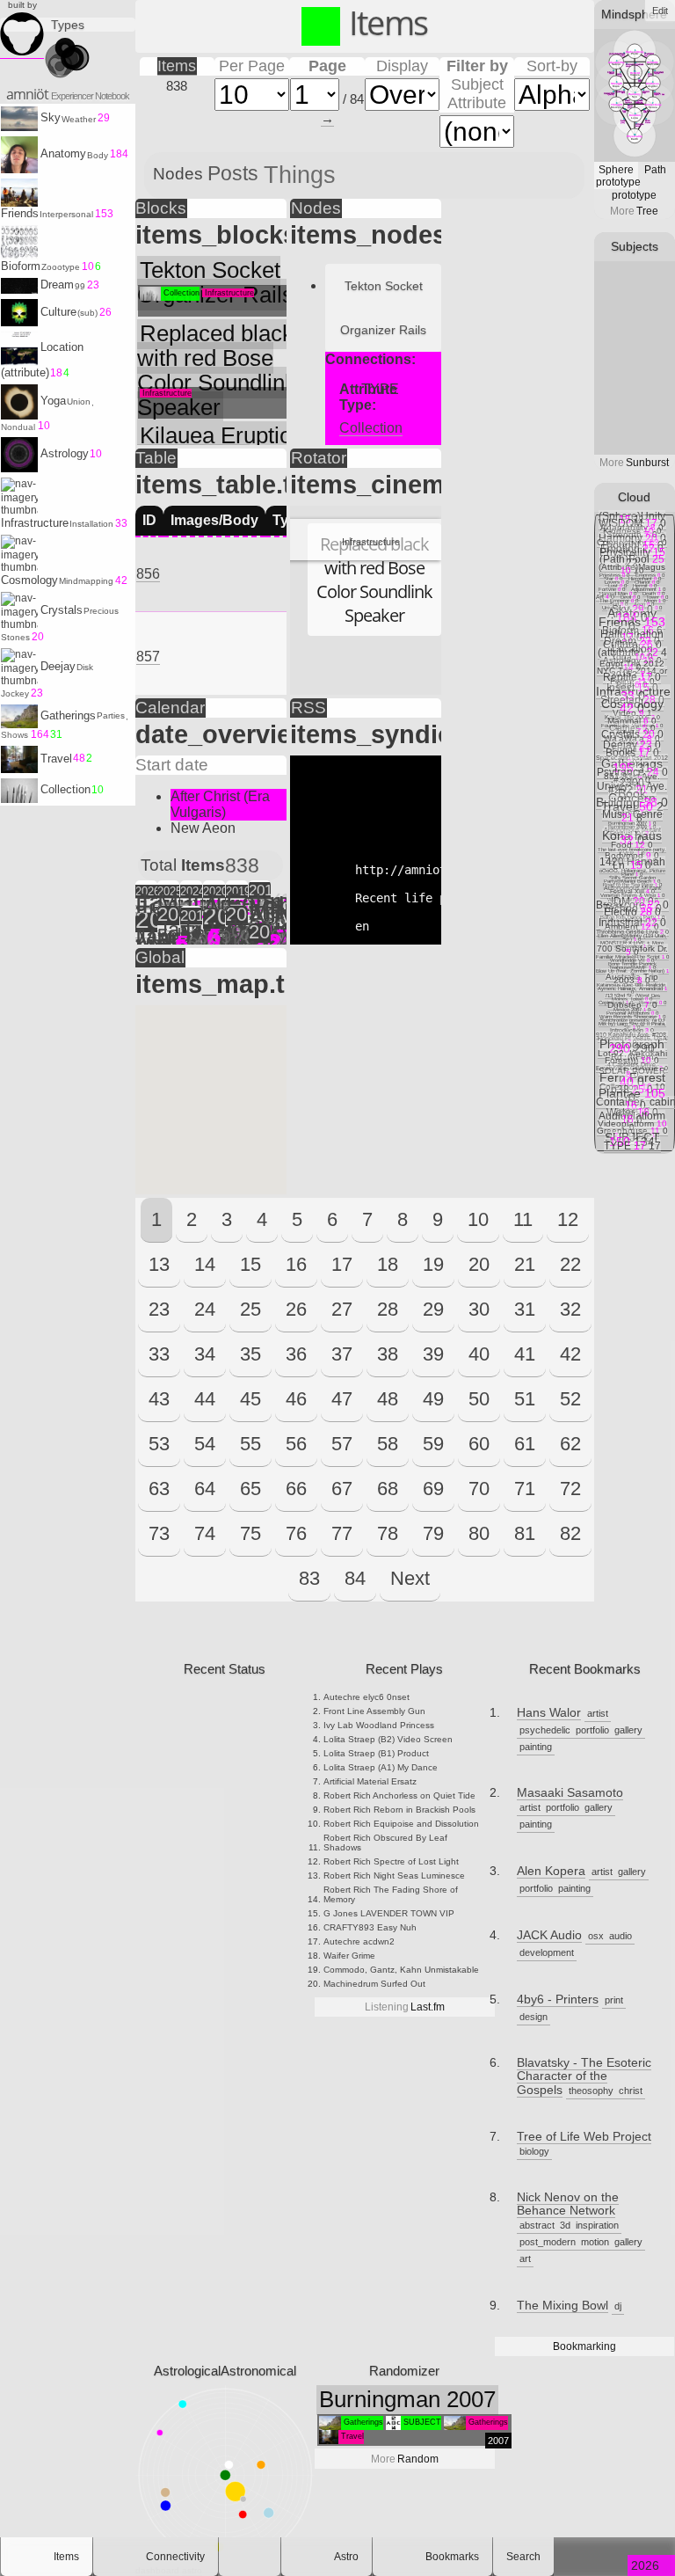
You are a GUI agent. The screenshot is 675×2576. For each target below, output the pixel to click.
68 (388, 1489)
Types (68, 25)
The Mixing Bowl (562, 2306)
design (533, 2017)
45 (250, 1399)
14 (205, 1264)
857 (148, 657)
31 (525, 1309)
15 (250, 1264)
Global (160, 957)
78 (388, 1533)
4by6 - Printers (558, 2000)
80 (479, 1533)
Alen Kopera (551, 1871)
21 (525, 1264)
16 (296, 1264)
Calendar (170, 708)
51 (525, 1399)
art (525, 2259)
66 (296, 1489)
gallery (628, 1730)
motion (595, 2242)
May (169, 904)
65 (250, 1489)
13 (159, 1264)
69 (433, 1489)
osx (596, 1936)
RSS (308, 708)
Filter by (477, 66)
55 (250, 1444)
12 (568, 1219)
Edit (660, 11)
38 (388, 1354)
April (169, 942)
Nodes (316, 208)
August (214, 908)
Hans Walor (549, 1713)
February (147, 908)
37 (342, 1354)
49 (433, 1399)
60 (479, 1444)
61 (525, 1444)
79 (433, 1533)
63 (159, 1489)
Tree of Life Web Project (584, 2137)
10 (478, 1219)
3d (565, 2225)
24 (205, 1309)
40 (479, 1354)
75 (250, 1533)
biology (534, 2151)
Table (156, 458)
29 (433, 1309)
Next (410, 1578)
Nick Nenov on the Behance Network (568, 2204)
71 (525, 1489)
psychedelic (545, 1730)
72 (570, 1489)
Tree (634, 211)
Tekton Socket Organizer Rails (383, 308)
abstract (537, 2225)
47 (342, 1399)
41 (525, 1354)
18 (388, 1264)
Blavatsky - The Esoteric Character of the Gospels (584, 2076)
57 (342, 1444)
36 (296, 1354)
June (147, 911)
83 (309, 1578)
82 (570, 1533)
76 (296, 1533)
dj (618, 2306)
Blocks (161, 208)
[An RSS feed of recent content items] (250, 2557)
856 (148, 574)
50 (479, 1399)
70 (479, 1489)
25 (250, 1309)
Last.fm (405, 2007)
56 (296, 1444)
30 (479, 1309)
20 (479, 1264)
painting (536, 1747)
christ (631, 2091)
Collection (371, 428)
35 (250, 1354)
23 (159, 1309)
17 (342, 1264)
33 (159, 1354)
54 (205, 1444)
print (614, 2000)
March (260, 911)
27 (342, 1309)
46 (296, 1399)
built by (22, 5)
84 (355, 1578)
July (214, 904)
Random (405, 2459)
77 (342, 1533)
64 (205, 1489)
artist (598, 1713)
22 (570, 1264)
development (547, 1952)
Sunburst (634, 463)
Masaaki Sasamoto (570, 1793)
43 (159, 1399)
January (147, 904)
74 (205, 1533)
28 (388, 1309)
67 (342, 1489)
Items (177, 66)
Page (327, 66)
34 (205, 1354)
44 (205, 1399)
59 (433, 1444)
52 (570, 1399)
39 (433, 1354)
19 (433, 1264)
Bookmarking (584, 2346)
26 (296, 1309)
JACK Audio (549, 1935)
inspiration (597, 2225)
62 (570, 1444)
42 (570, 1354)
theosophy (591, 2091)
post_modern (548, 2242)
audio (621, 1936)
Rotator (319, 458)
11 (523, 1219)
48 (388, 1399)
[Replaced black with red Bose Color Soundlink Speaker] (366, 514)
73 (159, 1533)
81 (525, 1533)
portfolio (592, 1730)
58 (388, 1444)
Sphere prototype (617, 176)
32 (570, 1309)
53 (159, 1444)
